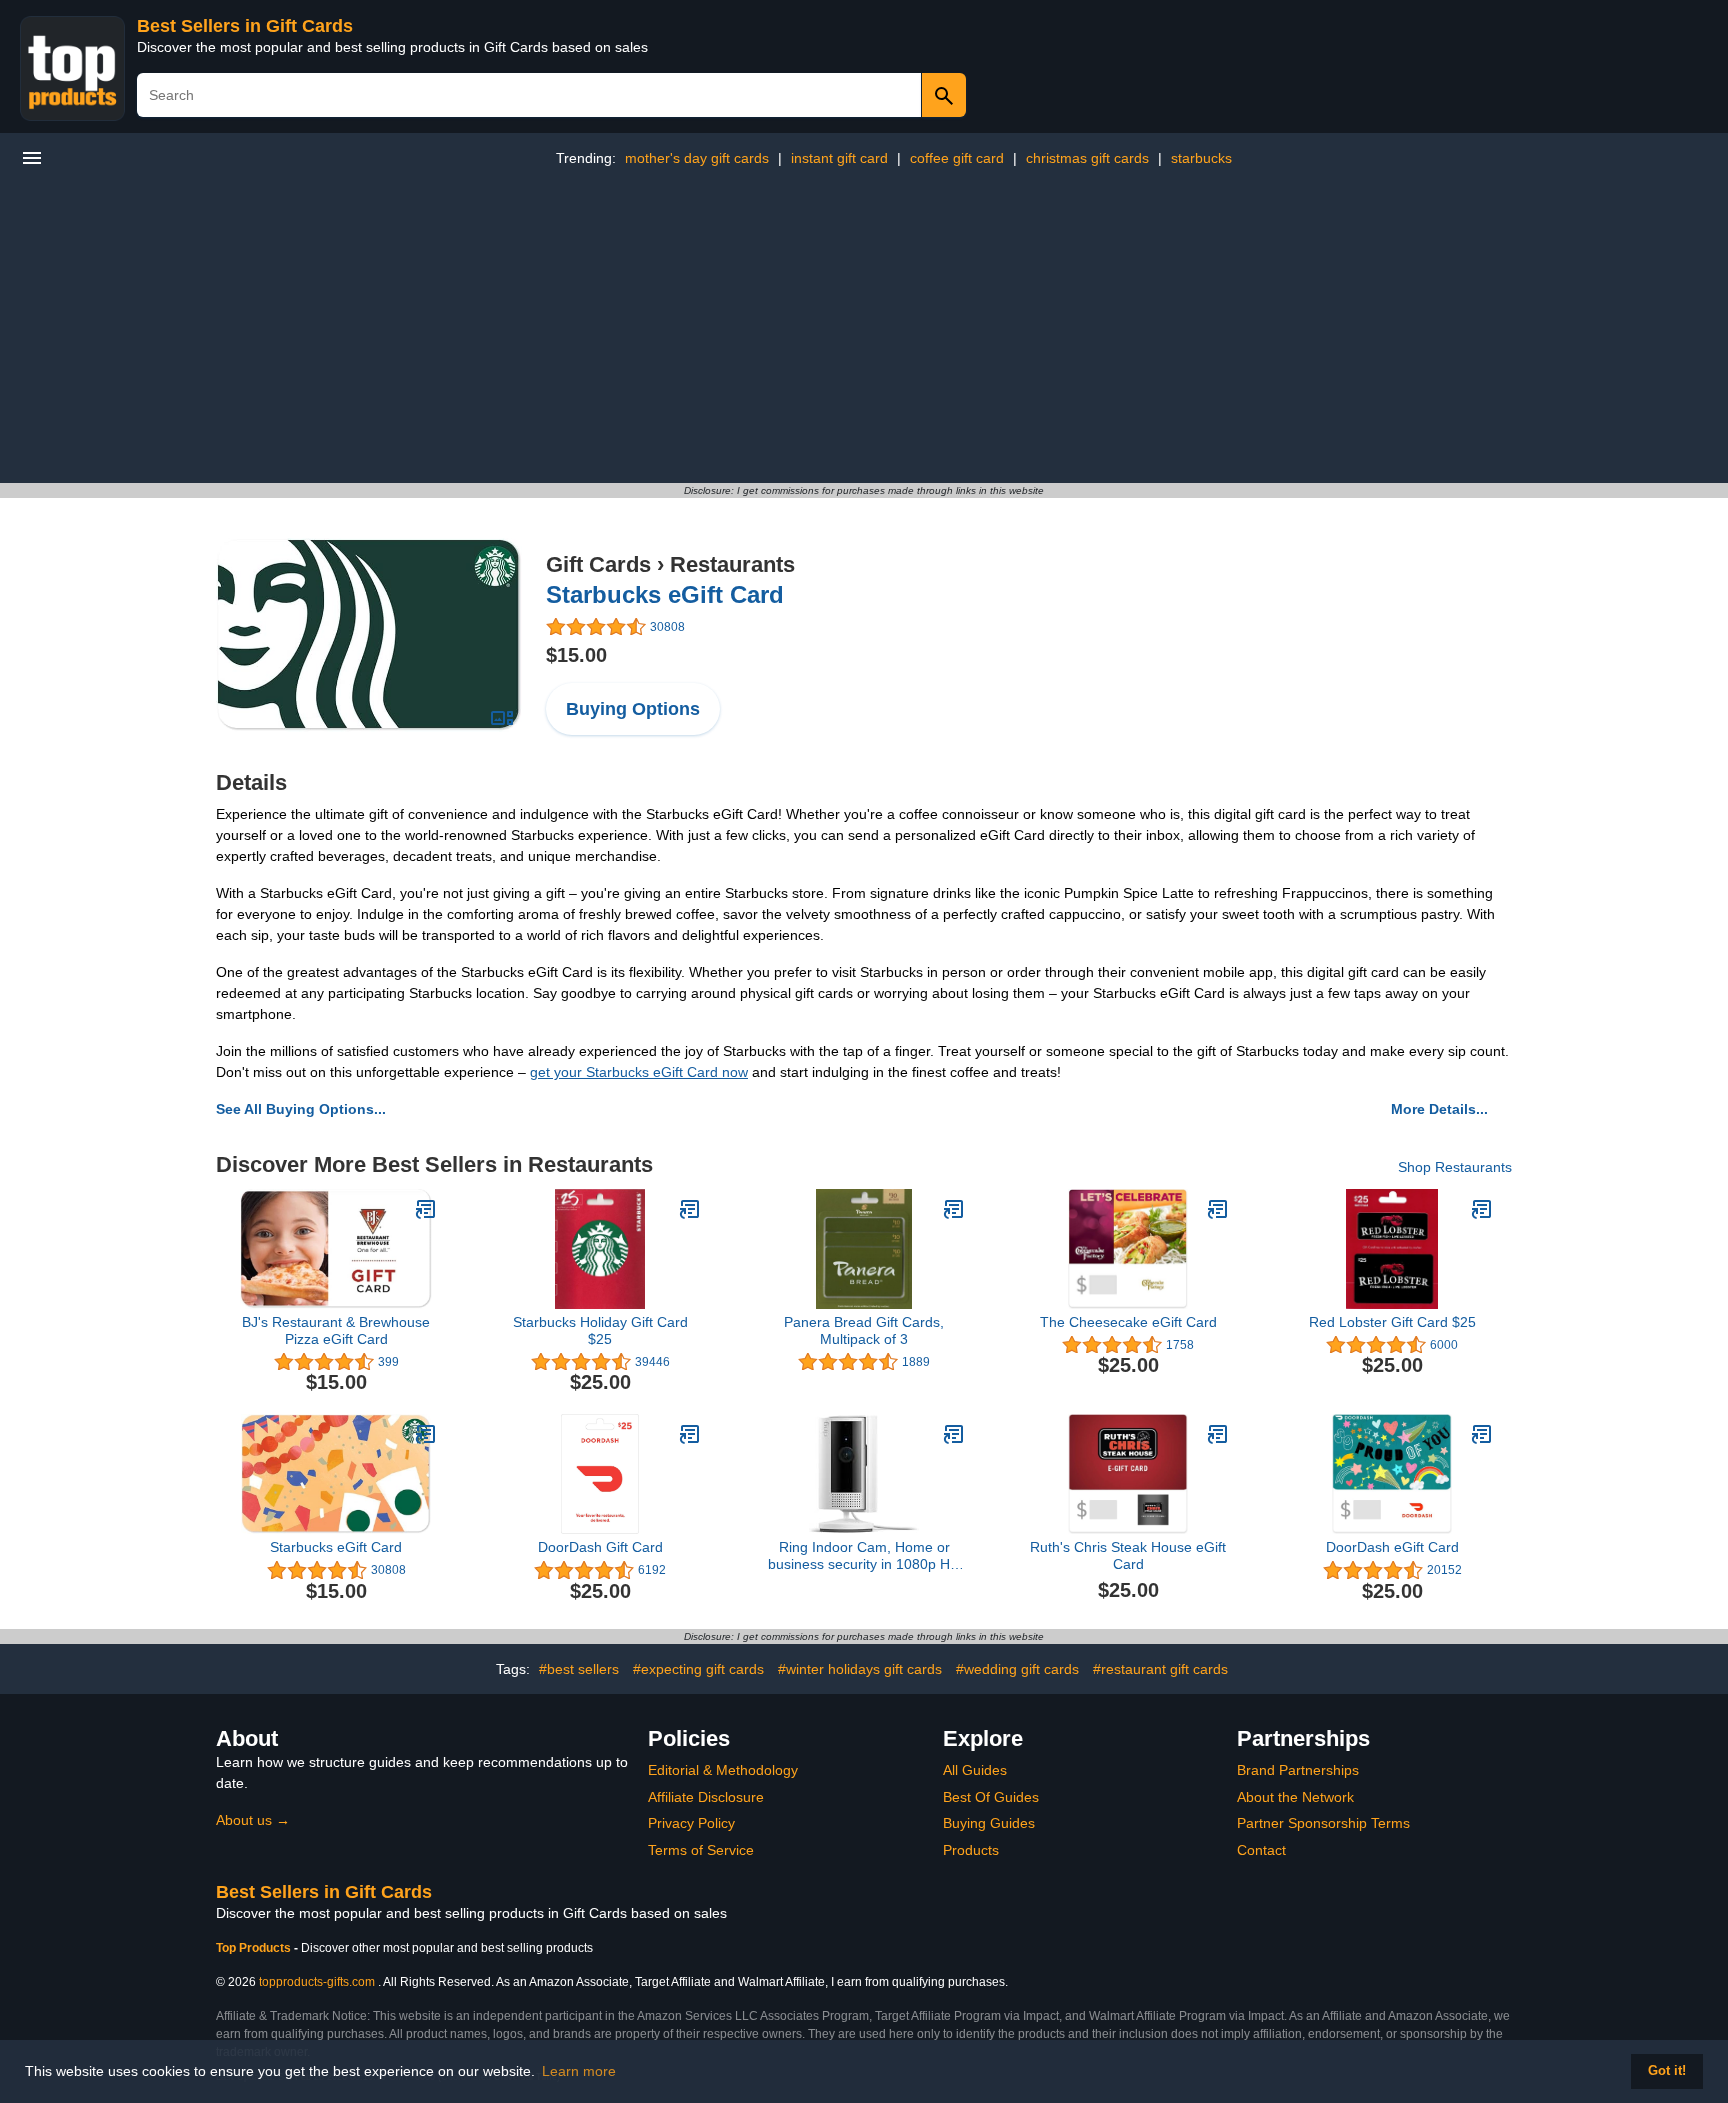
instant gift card (839, 158)
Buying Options (633, 709)
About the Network (1295, 1797)
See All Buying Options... (301, 1109)
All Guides (975, 1770)
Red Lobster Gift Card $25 (1392, 1322)
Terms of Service (701, 1850)
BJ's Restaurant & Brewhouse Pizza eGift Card (336, 1330)
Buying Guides (989, 1823)
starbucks (1201, 158)
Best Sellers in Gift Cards (245, 26)
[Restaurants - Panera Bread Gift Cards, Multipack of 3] (954, 1209)
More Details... (1439, 1109)
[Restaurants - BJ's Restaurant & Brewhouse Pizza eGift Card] (426, 1209)
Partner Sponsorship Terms (1323, 1823)
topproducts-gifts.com (317, 1982)
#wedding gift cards (1017, 1669)
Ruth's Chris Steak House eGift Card (1128, 1555)
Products (971, 1850)
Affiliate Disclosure (706, 1797)
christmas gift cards (1087, 158)
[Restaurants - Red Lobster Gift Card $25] (1482, 1209)
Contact (1261, 1850)
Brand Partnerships (1298, 1770)
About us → (253, 1820)
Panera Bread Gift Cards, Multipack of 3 (864, 1330)
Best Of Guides (991, 1797)
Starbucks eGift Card (665, 594)
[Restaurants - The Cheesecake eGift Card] (1218, 1209)
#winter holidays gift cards (860, 1669)
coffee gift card (957, 158)
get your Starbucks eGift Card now (639, 1072)
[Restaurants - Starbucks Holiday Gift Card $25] (690, 1209)
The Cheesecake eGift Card (1128, 1322)
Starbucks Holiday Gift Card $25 (600, 1330)
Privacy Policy (691, 1823)
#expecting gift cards (698, 1669)
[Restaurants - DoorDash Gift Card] (690, 1434)
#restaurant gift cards (1160, 1669)
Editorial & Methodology (723, 1770)
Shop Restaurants (1455, 1167)
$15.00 (576, 655)
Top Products (255, 1948)
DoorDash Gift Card (600, 1547)
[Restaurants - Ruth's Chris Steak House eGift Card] (1218, 1434)
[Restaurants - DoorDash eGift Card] (1482, 1434)
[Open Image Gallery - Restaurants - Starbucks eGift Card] (502, 718)
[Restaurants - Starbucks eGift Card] (369, 634)
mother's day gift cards (697, 158)
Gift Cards (598, 564)
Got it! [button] (1667, 2071)
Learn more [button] (579, 2071)
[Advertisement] (864, 333)
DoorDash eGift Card (1392, 1547)
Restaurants (732, 564)
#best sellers (579, 1669)
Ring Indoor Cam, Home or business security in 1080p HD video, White (864, 1556)
